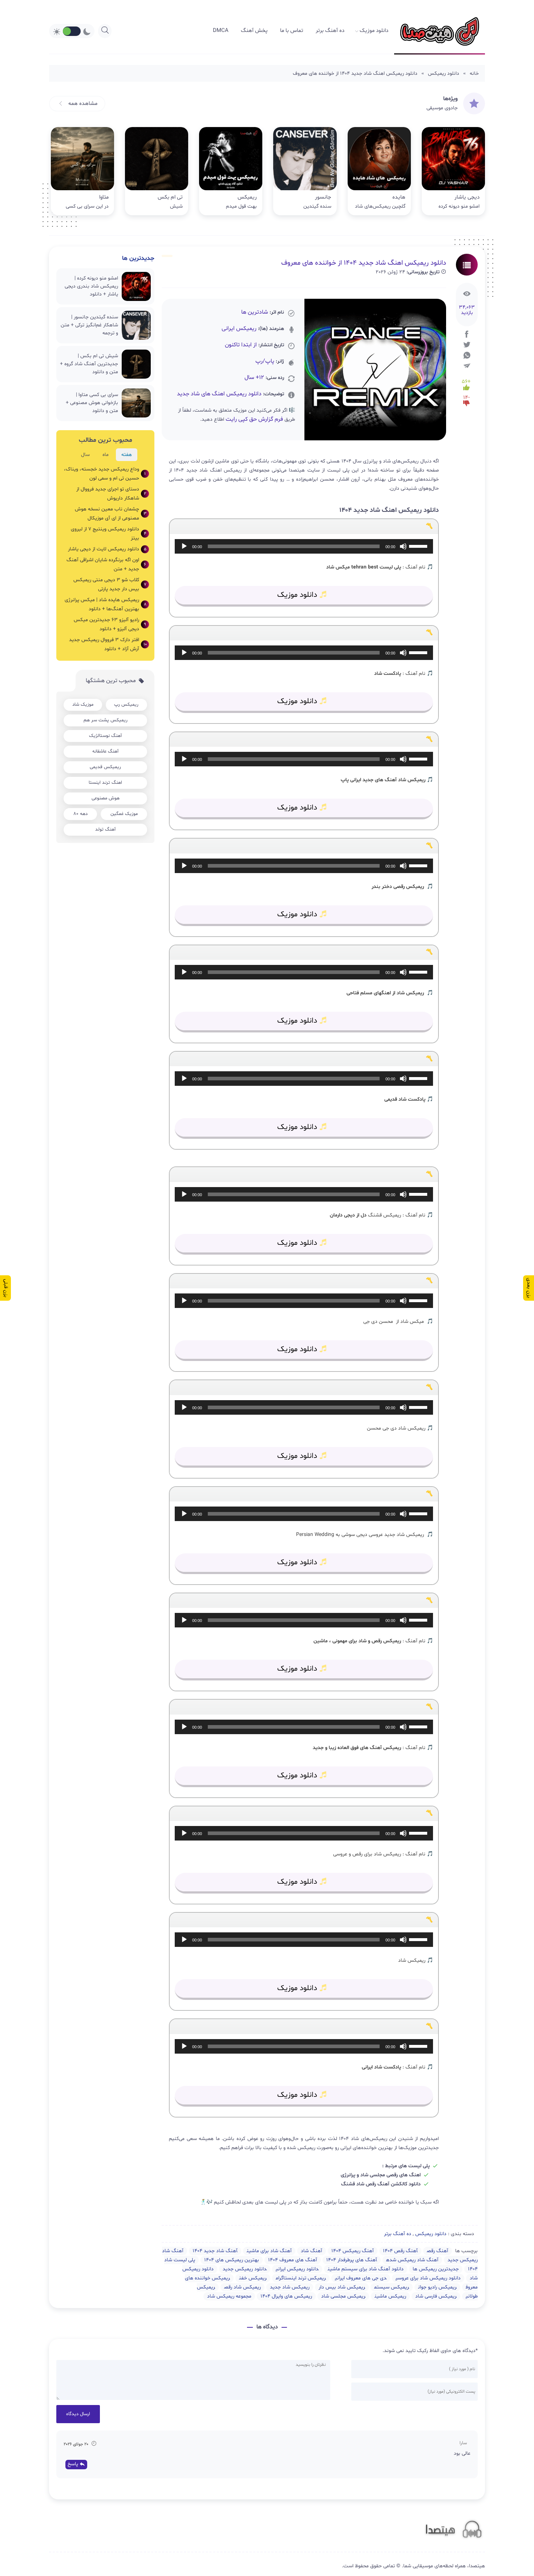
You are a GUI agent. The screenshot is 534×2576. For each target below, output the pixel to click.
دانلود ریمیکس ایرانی (297, 2269)
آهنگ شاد (311, 2251)
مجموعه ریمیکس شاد (229, 2296)
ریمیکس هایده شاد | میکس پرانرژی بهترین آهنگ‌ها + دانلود (106, 604)
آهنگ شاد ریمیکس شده (412, 2260)
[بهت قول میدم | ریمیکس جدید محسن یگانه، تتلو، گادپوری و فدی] (231, 171)
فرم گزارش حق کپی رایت (254, 419)
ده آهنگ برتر (330, 31)
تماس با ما (292, 31)
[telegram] (467, 366)
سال (85, 455)
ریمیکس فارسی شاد (436, 2296)
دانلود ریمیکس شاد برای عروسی (428, 2278)
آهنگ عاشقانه (105, 751)
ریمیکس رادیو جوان (437, 2287)
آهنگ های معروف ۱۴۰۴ (293, 2260)
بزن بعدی (529, 1288)
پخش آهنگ (254, 31)
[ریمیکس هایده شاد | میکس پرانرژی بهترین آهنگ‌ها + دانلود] (379, 171)
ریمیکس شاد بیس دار (342, 2287)
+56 (466, 382)
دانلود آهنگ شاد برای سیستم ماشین (366, 2269)
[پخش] (184, 546)
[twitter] (467, 345)
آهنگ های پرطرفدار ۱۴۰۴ (352, 2260)
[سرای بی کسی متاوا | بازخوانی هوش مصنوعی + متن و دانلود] (82, 171)
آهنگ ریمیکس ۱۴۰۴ (353, 2251)
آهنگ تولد (105, 830)
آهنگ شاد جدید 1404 (215, 2251)
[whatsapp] (467, 355)
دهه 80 (80, 814)
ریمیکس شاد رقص (242, 2287)
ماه (106, 455)
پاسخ (73, 2464)
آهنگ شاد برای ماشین (269, 2251)
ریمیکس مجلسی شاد (343, 2296)
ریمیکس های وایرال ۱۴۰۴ (286, 2296)
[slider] (419, 546)
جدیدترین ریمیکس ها (436, 2269)
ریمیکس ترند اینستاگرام (301, 2278)
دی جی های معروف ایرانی (361, 2278)
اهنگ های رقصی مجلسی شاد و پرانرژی (381, 2175)
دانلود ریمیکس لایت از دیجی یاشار (107, 549)
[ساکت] (403, 546)
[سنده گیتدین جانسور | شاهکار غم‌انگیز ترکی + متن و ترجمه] (305, 171)
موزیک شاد (83, 705)
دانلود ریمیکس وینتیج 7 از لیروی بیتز (109, 534)
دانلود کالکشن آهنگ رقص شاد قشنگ (381, 2184)
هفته (127, 455)
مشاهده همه (82, 104)
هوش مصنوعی (106, 798)
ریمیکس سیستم (392, 2287)
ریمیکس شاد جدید (290, 2287)
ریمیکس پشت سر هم (106, 720)
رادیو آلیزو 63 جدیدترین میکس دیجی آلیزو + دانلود (110, 624)
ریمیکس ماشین (390, 2296)
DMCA (221, 31)
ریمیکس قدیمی (105, 767)
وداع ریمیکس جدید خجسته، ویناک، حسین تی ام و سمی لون (105, 474)
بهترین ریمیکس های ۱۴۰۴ (232, 2260)
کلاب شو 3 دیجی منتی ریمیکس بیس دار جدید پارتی (110, 584)
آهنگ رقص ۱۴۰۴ (400, 2251)
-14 (466, 398)
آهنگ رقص (438, 2251)
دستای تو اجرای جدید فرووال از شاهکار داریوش (111, 494)
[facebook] (467, 334)
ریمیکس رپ (126, 705)
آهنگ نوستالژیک (105, 736)
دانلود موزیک (374, 31)
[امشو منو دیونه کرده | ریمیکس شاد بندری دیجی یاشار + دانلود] (453, 171)
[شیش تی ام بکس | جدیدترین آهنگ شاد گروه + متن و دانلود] (157, 171)
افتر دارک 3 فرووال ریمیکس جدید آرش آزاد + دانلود (108, 644)
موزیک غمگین (124, 814)
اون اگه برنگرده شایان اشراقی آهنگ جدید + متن (106, 564)
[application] (304, 546)
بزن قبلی (6, 1288)
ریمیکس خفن (253, 2278)
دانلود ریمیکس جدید (245, 2269)
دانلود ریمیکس (444, 74)
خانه (474, 74)
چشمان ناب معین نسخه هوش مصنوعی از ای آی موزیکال (111, 514)
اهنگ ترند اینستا (105, 783)
